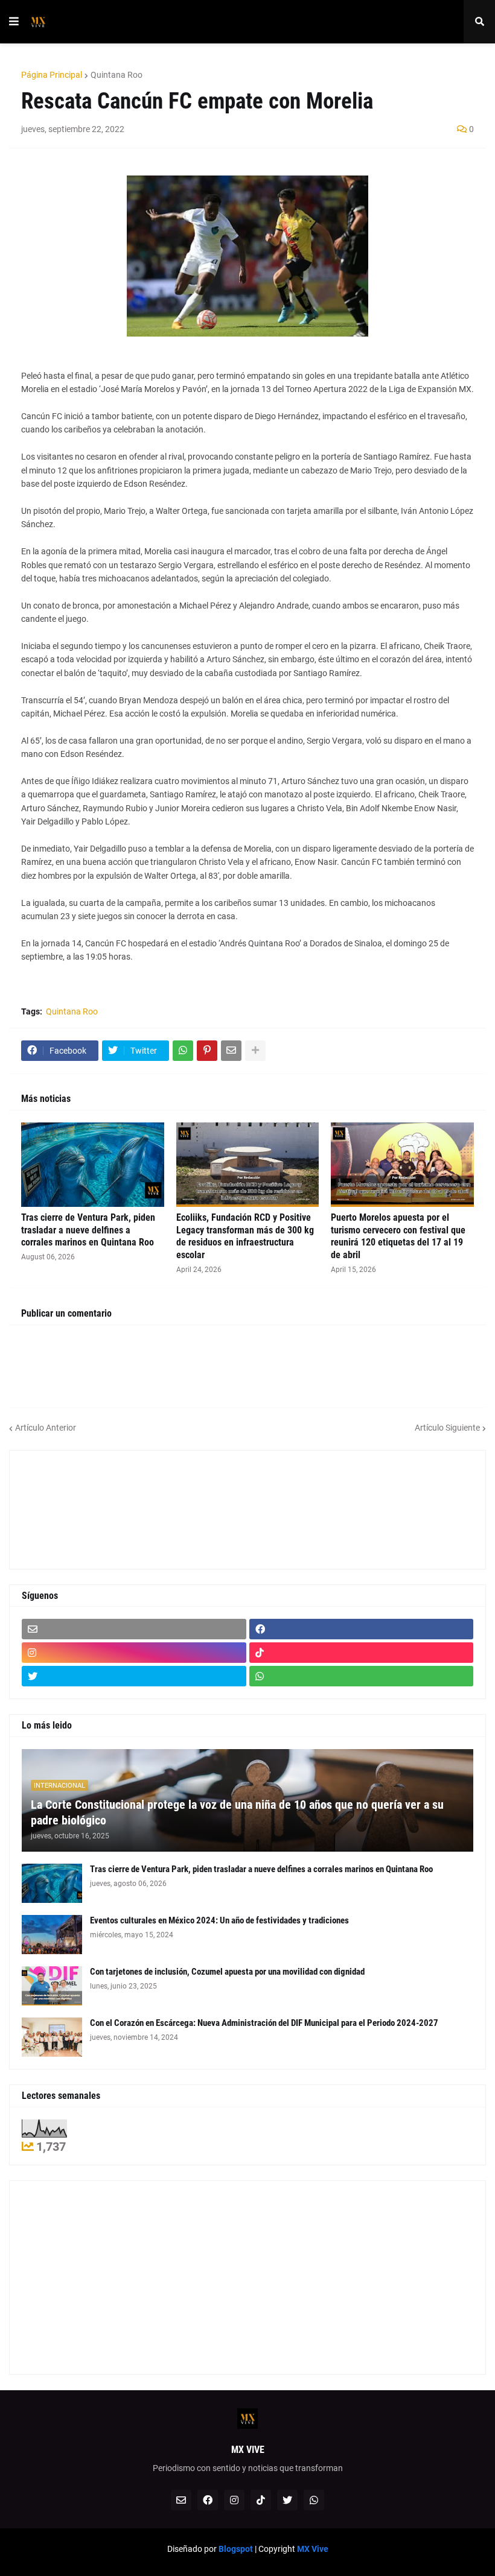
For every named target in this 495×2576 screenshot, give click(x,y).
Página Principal (52, 75)
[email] (134, 1629)
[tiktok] (362, 1653)
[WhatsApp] (183, 1051)
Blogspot (236, 2549)
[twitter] (134, 1676)
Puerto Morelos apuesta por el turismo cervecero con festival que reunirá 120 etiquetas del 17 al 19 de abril (398, 1236)
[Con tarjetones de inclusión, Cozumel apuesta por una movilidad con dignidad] (52, 1986)
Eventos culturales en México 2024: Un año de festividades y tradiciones (219, 1920)
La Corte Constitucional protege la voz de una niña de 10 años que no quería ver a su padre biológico (237, 1812)
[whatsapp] (362, 1676)
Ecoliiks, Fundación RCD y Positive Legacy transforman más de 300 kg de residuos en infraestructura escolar (245, 1236)
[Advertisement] (76, 1508)
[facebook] (362, 1629)
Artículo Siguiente (447, 1428)
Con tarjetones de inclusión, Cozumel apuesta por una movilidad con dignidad (227, 1972)
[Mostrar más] (255, 1051)
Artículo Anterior (46, 1428)
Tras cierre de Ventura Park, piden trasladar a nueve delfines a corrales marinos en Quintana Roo (88, 1230)
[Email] (231, 1051)
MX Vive (313, 2549)
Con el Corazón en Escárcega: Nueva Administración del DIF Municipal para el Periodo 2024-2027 (264, 2023)
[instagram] (134, 1653)
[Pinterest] (207, 1051)
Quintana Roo (117, 75)
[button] (14, 22)
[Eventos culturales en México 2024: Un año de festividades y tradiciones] (52, 1935)
